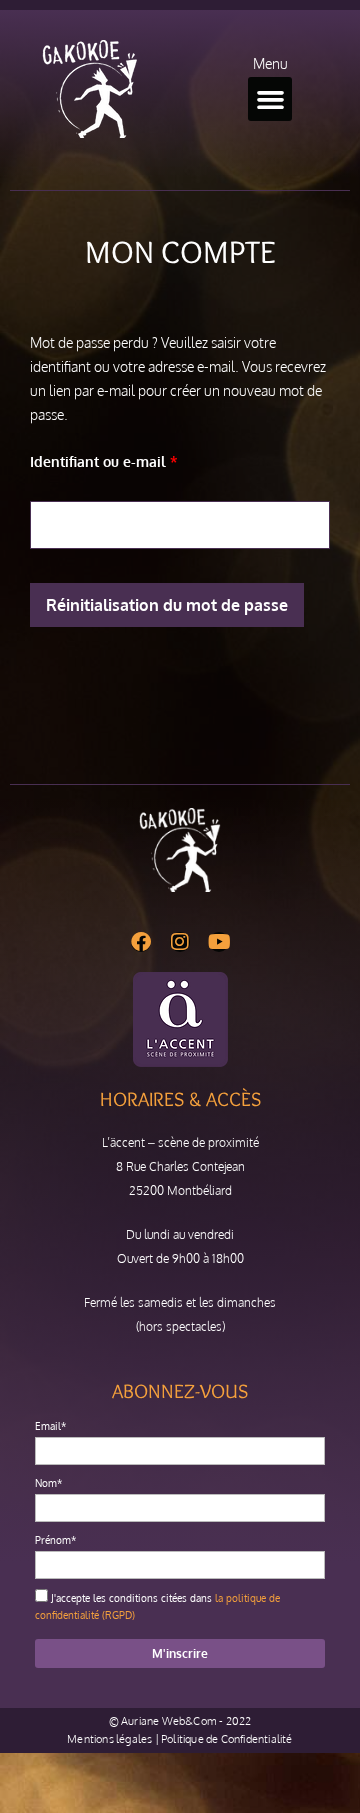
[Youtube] (219, 942)
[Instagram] (180, 942)
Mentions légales (109, 1739)
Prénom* (55, 1540)
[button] (270, 99)
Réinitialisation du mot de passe (167, 605)
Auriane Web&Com (169, 1721)
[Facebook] (141, 942)
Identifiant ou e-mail (141, 458)
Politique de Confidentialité (227, 1739)
